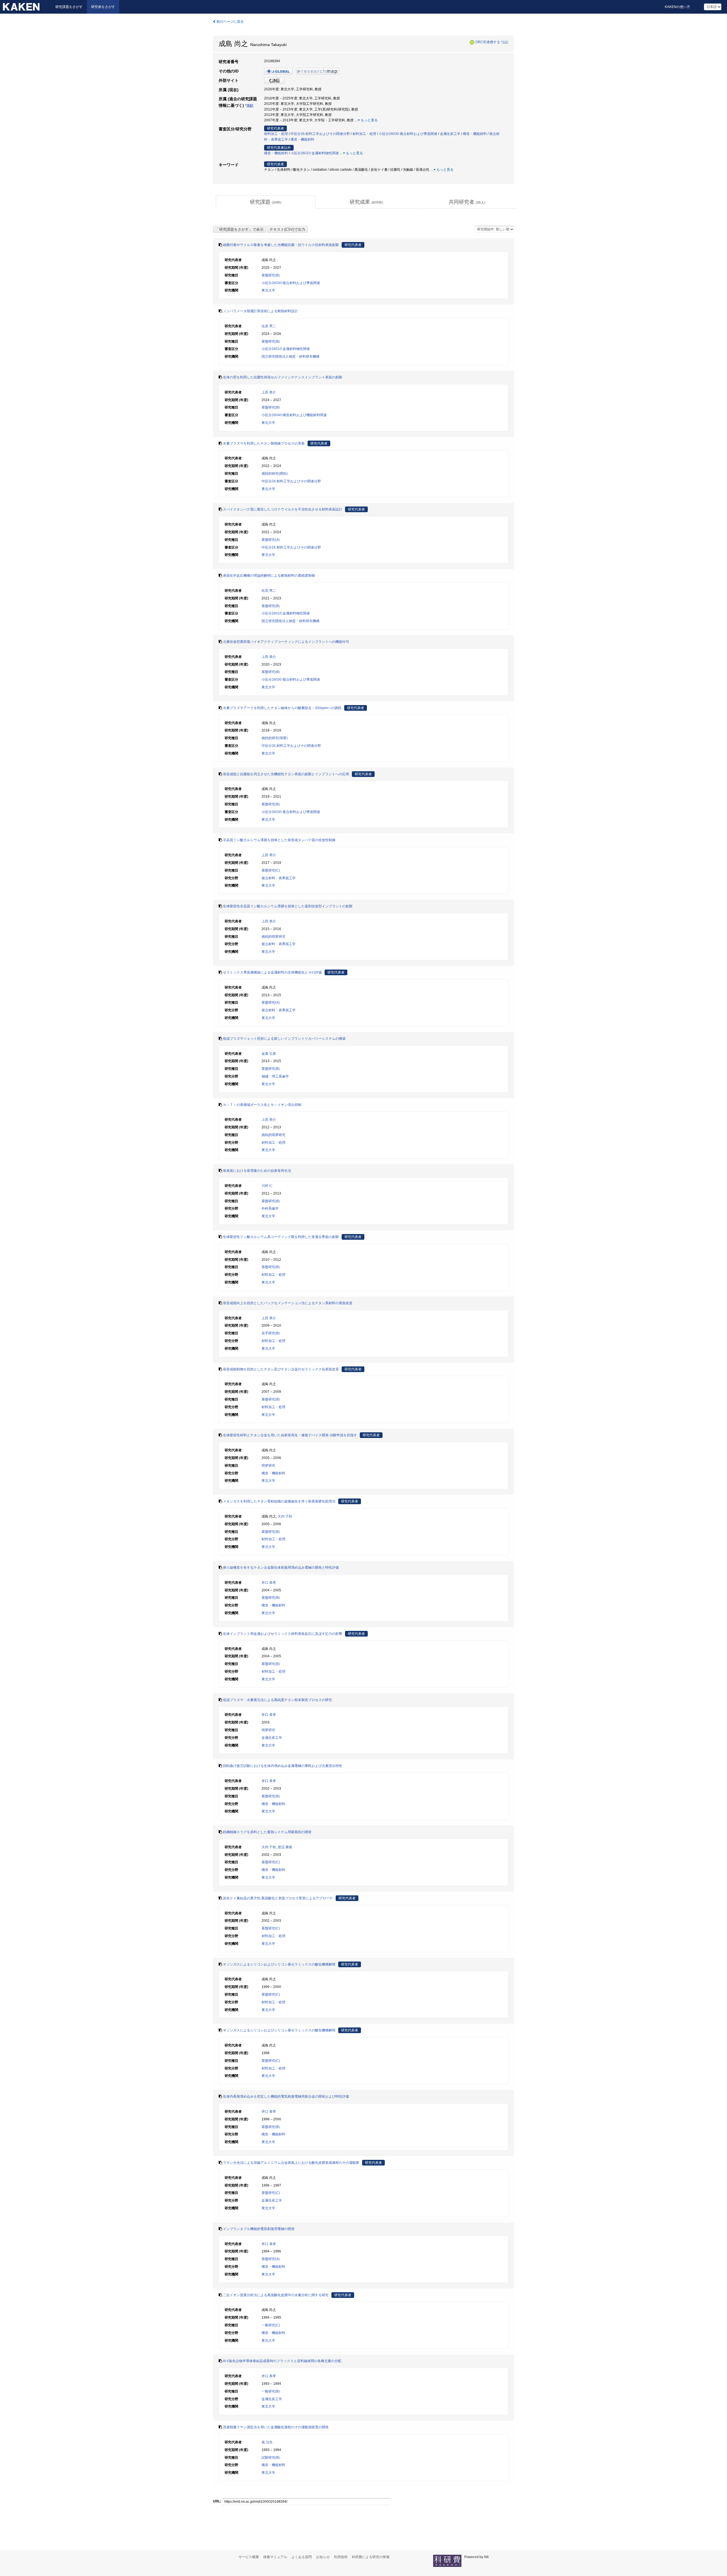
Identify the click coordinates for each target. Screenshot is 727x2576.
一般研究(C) (271, 2325)
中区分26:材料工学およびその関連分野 (320, 134)
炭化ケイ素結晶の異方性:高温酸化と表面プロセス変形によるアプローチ (278, 1898)
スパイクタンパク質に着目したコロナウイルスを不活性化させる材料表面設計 (283, 509)
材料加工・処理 (276, 134)
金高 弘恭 (269, 1054)
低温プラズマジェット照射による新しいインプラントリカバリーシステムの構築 (284, 1039)
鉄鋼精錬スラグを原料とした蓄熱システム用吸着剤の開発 (267, 1832)
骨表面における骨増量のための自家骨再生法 (257, 1171)
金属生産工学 (450, 134)
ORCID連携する (488, 42)
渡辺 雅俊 (285, 1847)
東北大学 (268, 290)
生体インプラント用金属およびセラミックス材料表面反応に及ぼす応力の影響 (283, 1634)
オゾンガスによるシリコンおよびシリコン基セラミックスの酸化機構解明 (279, 1964)
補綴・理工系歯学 (275, 1076)
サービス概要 (249, 2557)
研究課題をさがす (69, 7)
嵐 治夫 (267, 2442)
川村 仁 (267, 1186)
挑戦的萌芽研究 (273, 937)
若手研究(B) (271, 1333)
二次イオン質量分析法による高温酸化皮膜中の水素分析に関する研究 (276, 2295)
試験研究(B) (271, 2458)
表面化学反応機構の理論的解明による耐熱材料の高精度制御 (269, 576)
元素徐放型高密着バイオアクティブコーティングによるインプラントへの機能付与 (286, 642)
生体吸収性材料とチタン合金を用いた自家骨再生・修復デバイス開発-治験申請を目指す (290, 1435)
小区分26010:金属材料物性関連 (315, 153)
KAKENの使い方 (677, 7)
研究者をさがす (103, 7)
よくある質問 (302, 2557)
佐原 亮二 (269, 326)
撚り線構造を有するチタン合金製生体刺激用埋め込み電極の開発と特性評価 (281, 1568)
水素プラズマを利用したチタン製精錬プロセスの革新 (264, 443)
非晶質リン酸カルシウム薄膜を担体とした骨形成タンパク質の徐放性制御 (279, 840)
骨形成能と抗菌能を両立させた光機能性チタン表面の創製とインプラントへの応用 (286, 774)
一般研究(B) (271, 2391)
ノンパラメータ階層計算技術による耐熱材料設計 (260, 311)
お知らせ (323, 2557)
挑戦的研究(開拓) (275, 474)
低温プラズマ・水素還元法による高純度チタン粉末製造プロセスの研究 (277, 1700)
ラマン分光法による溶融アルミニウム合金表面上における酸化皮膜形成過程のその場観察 (291, 2163)
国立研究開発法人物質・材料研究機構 (291, 357)
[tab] (266, 202)
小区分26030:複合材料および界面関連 (408, 134)
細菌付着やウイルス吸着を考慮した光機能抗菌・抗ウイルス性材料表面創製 (281, 245)
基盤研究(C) (271, 870)
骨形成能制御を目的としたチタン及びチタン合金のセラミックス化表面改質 (281, 1369)
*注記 (505, 42)
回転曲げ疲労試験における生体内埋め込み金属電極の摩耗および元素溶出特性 (283, 1766)
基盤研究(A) (271, 540)
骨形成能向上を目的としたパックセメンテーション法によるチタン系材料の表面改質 (288, 1303)
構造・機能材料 (475, 134)
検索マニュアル (275, 2557)
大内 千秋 (285, 1516)
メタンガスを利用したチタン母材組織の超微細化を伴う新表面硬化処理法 (279, 1501)
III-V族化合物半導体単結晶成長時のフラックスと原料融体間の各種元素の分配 (282, 2361)
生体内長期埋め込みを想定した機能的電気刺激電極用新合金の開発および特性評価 (286, 2096)
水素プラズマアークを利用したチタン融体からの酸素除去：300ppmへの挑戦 (282, 708)
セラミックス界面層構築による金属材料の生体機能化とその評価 (272, 972)
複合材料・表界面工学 (279, 878)
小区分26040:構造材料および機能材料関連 (294, 415)
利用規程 (341, 2557)
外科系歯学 (270, 1208)
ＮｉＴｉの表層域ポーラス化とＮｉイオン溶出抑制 (262, 1105)
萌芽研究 (268, 1466)
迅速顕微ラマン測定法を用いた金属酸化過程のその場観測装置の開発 (276, 2427)
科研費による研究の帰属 (371, 2557)
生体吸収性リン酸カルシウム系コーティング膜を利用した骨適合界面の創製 (281, 1237)
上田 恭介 (269, 392)
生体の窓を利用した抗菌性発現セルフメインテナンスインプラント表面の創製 (283, 377)
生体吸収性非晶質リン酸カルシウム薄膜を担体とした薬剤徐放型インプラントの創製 (288, 906)
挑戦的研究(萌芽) (275, 738)
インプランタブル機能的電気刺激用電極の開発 (259, 2229)
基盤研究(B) (271, 275)
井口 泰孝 (269, 1583)
